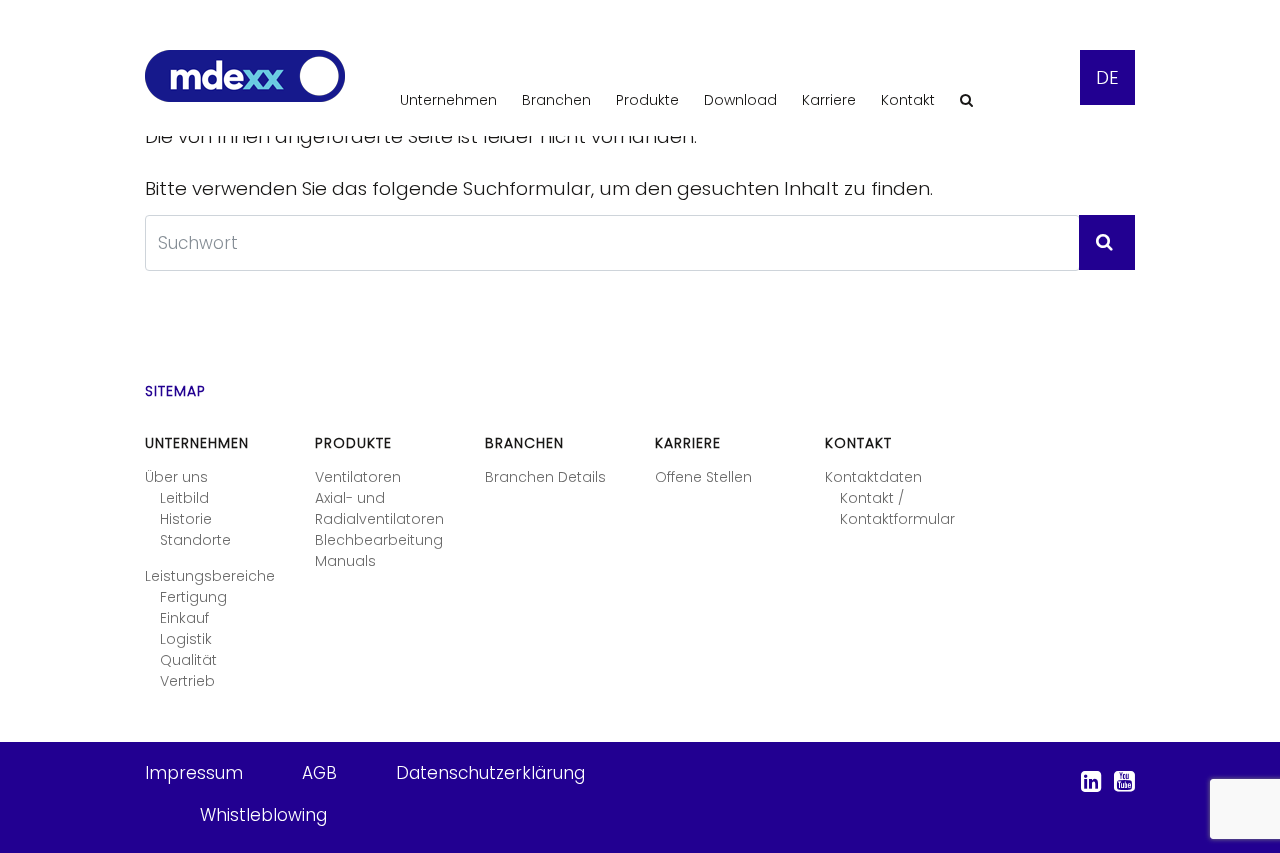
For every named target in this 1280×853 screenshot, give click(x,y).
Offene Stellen (703, 477)
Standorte (195, 540)
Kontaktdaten (873, 477)
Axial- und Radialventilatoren (379, 508)
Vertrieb (187, 681)
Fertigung (193, 597)
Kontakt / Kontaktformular (897, 508)
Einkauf (184, 618)
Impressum (194, 773)
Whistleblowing (263, 815)
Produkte (647, 100)
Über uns (176, 477)
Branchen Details (545, 477)
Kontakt (908, 100)
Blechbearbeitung (379, 540)
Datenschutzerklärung (490, 773)
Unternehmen (448, 100)
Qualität (188, 660)
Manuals (345, 561)
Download (740, 100)
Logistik (186, 639)
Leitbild (184, 498)
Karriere (829, 100)
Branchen (556, 100)
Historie (186, 519)
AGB (319, 773)
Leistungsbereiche (210, 576)
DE (1107, 77)
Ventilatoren (358, 477)
